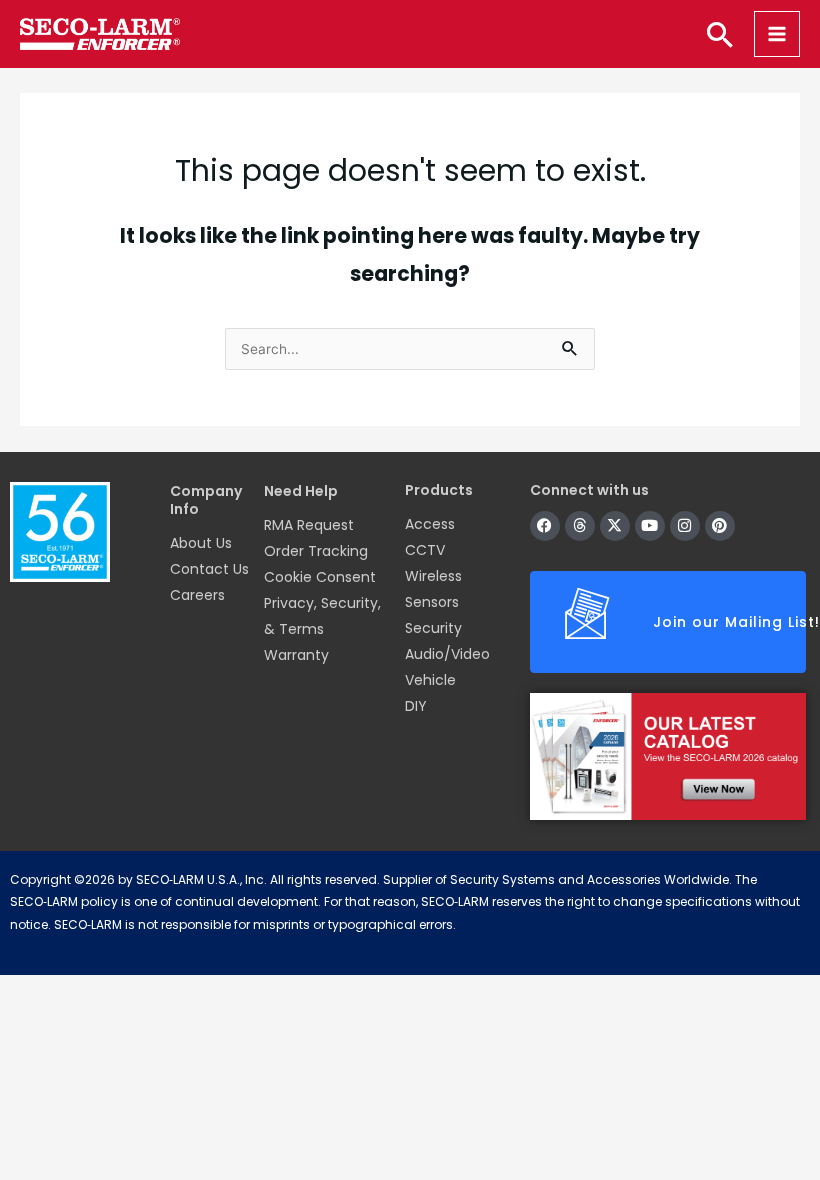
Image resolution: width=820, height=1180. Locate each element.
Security (433, 628)
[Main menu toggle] (777, 34)
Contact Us (209, 569)
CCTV (425, 550)
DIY (416, 706)
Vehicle (430, 680)
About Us (201, 543)
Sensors (432, 602)
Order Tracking (316, 551)
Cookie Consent (320, 577)
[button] (720, 34)
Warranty (296, 655)
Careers (197, 595)
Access (430, 524)
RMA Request (309, 525)
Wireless (433, 576)
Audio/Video (447, 654)
